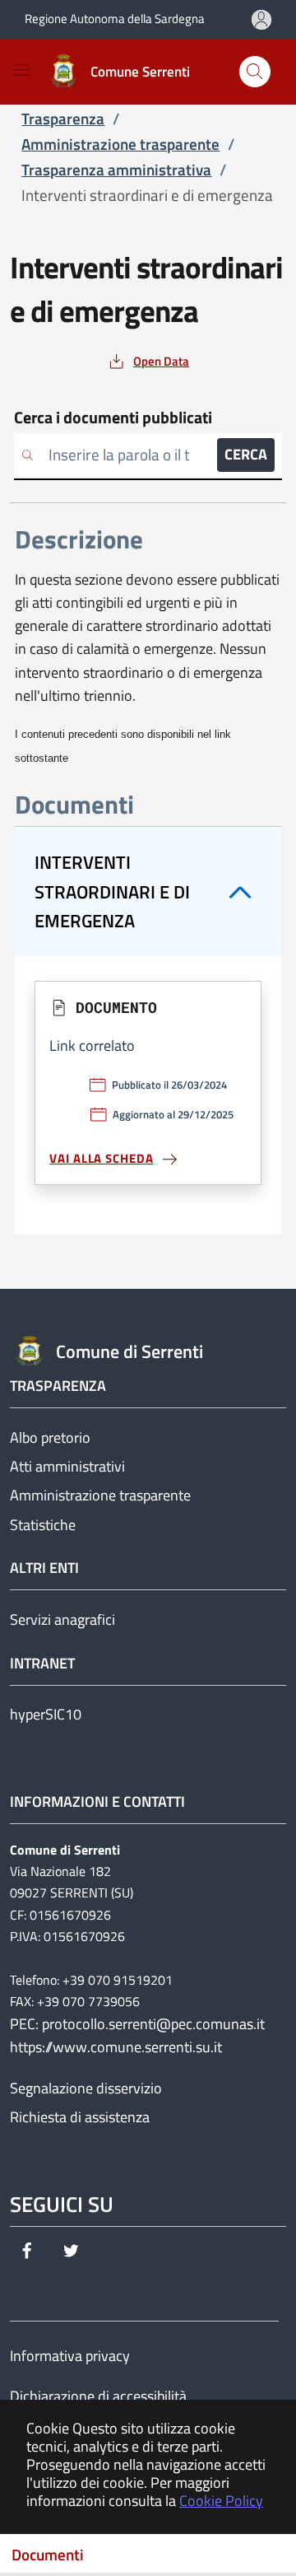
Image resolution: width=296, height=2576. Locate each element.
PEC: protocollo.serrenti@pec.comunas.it (137, 2024)
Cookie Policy (221, 2501)
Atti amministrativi (67, 1466)
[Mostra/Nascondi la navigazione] (21, 70)
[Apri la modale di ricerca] (255, 72)
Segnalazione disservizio (86, 2088)
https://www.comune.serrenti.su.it (116, 2047)
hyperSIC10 (46, 1714)
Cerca (246, 454)
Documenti (48, 2555)
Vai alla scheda (102, 1158)
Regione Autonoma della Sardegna (115, 19)
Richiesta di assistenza (80, 2117)
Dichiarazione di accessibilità (98, 2396)
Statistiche (43, 1525)
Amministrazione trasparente (100, 1495)
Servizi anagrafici (62, 1619)
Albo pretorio (50, 1437)
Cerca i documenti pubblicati (113, 418)
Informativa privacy (70, 2356)
